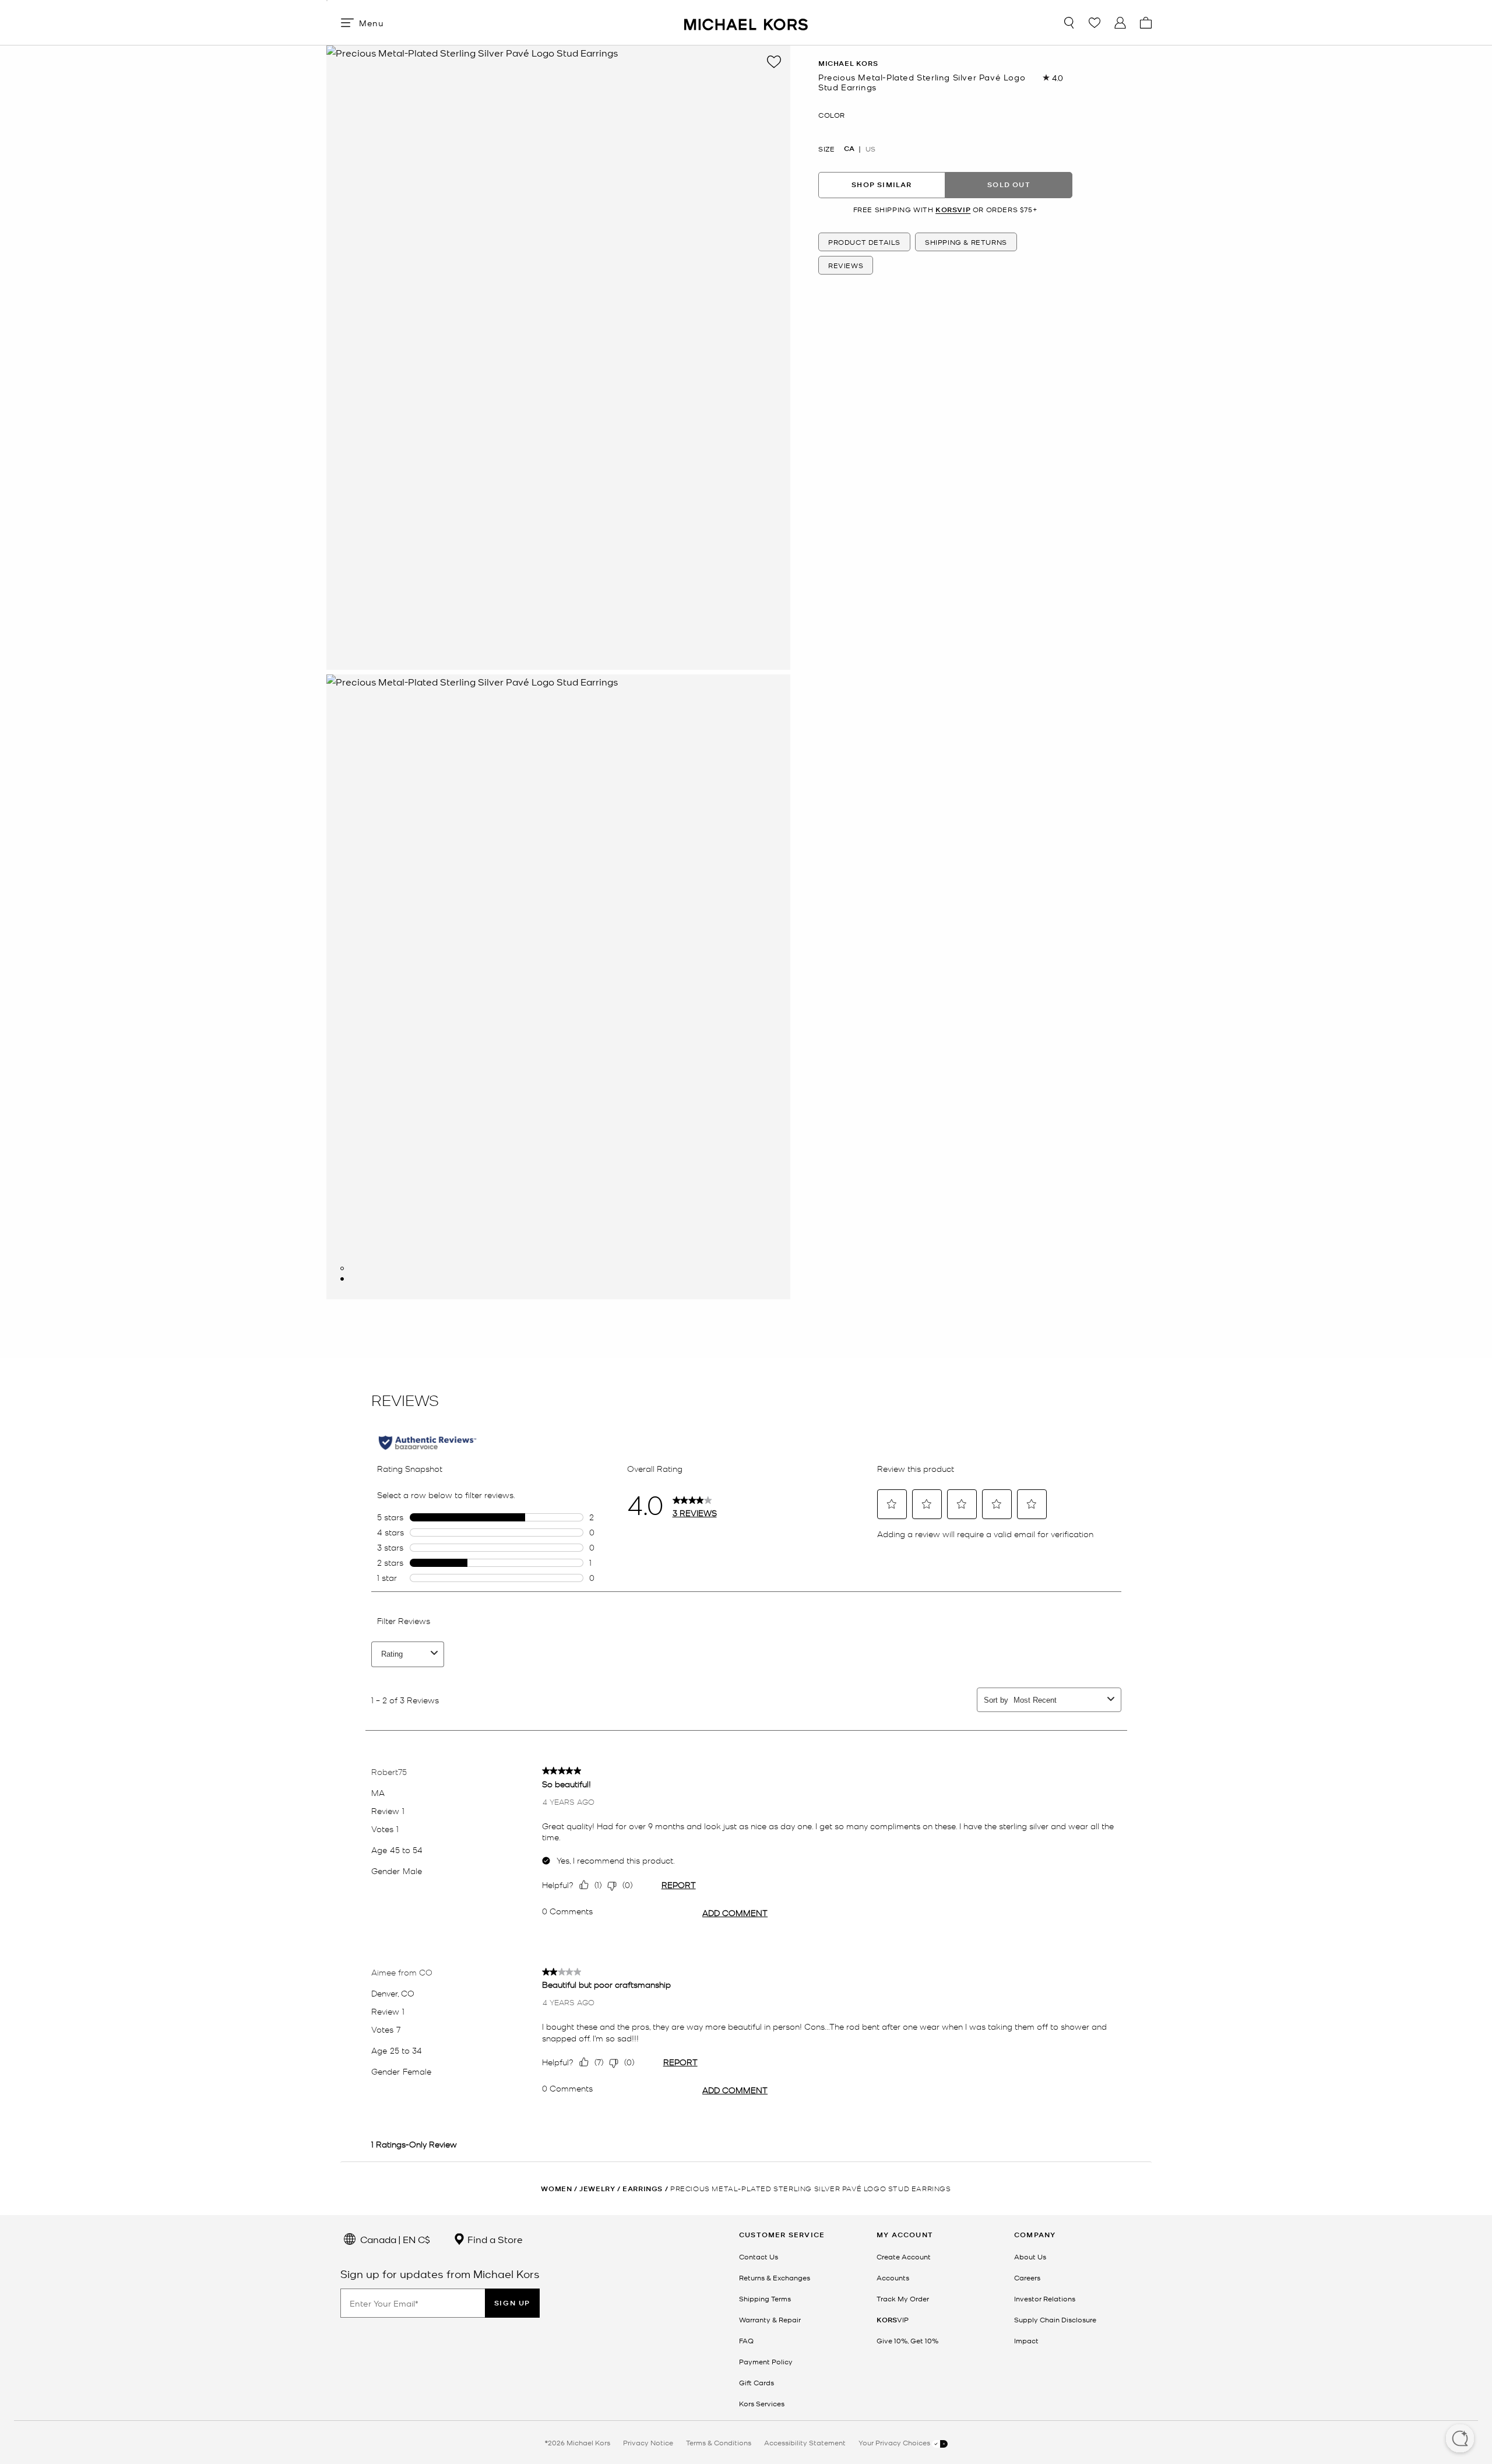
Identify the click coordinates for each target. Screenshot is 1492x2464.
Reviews (846, 265)
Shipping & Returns (966, 242)
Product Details (864, 242)
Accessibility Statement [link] (805, 2442)
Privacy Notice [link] (648, 2442)
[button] (1460, 2440)
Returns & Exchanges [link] (775, 2277)
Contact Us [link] (759, 2256)
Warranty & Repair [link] (770, 2319)
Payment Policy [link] (766, 2361)
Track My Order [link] (903, 2298)
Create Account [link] (904, 2256)
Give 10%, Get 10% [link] (907, 2340)
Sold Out (1009, 184)
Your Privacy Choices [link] (895, 2442)
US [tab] (870, 149)
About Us (1030, 2256)
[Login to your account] (1120, 23)
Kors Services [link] (762, 2403)
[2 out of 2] (342, 1279)
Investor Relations (1045, 2298)
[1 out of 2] (342, 1268)
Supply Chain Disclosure (1055, 2319)
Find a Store (494, 2239)
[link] (893, 2319)
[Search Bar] (1069, 23)
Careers (1027, 2277)
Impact (1026, 2340)
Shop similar (882, 184)
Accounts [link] (893, 2277)
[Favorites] (1095, 23)
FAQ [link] (746, 2340)
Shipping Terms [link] (765, 2298)
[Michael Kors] (746, 22)
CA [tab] (849, 149)
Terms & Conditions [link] (719, 2442)
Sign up (512, 2303)
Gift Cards (756, 2382)
